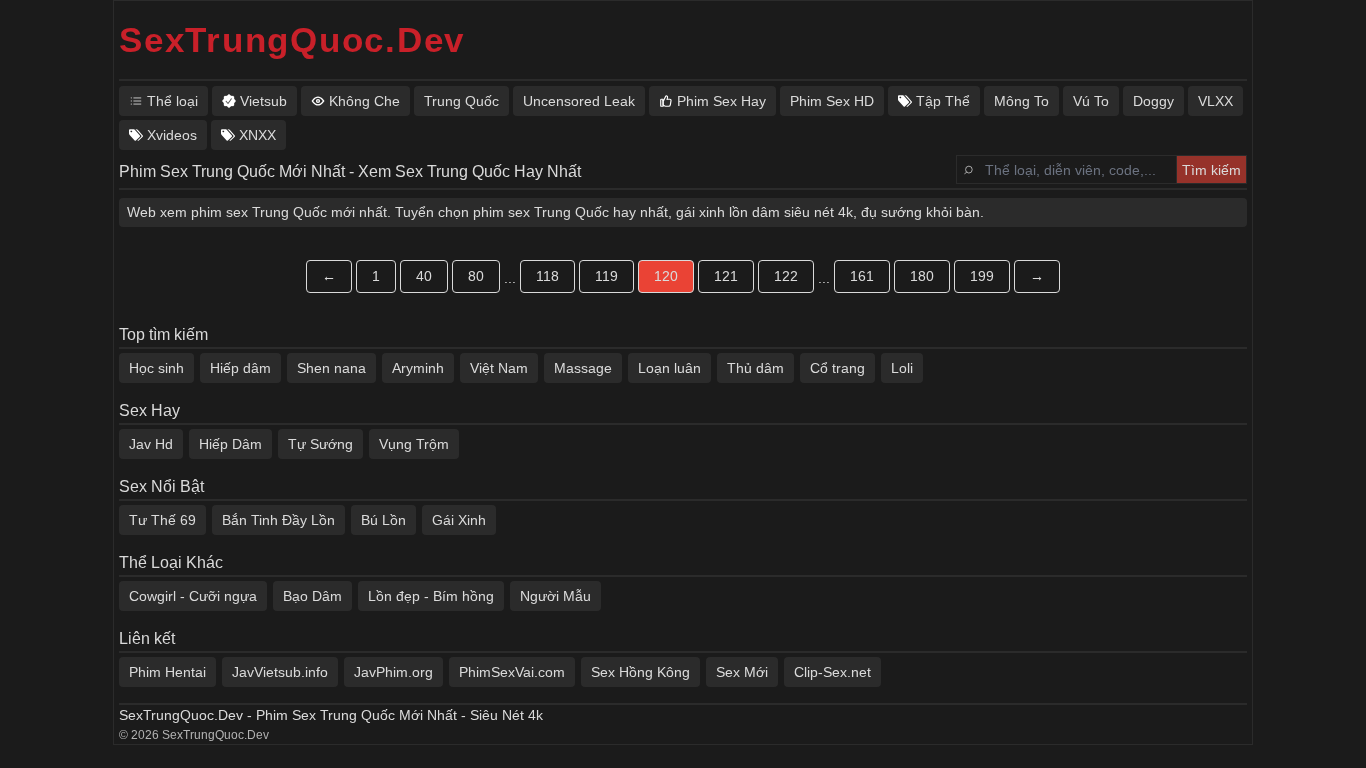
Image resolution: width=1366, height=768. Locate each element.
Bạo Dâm (312, 596)
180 (922, 276)
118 (547, 276)
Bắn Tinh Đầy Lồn (278, 520)
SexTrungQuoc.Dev (292, 39)
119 (606, 276)
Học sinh (156, 368)
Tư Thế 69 (162, 520)
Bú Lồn (383, 520)
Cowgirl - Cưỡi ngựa (193, 596)
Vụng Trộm (414, 444)
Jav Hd (151, 444)
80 (476, 276)
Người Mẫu (555, 596)
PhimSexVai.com (512, 672)
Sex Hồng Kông (640, 672)
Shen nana (331, 368)
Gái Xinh (459, 520)
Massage (583, 368)
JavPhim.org (393, 672)
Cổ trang (837, 368)
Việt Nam (499, 368)
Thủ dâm (755, 368)
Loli (902, 368)
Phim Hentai (167, 672)
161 (862, 276)
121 (726, 276)
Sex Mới (742, 672)
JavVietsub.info (280, 672)
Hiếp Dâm (230, 444)
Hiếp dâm (240, 368)
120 (666, 276)
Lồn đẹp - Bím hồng (431, 596)
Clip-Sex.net (832, 672)
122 (786, 276)
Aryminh (418, 368)
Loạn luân (669, 368)
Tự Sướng (320, 444)
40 (424, 276)
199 (982, 276)
